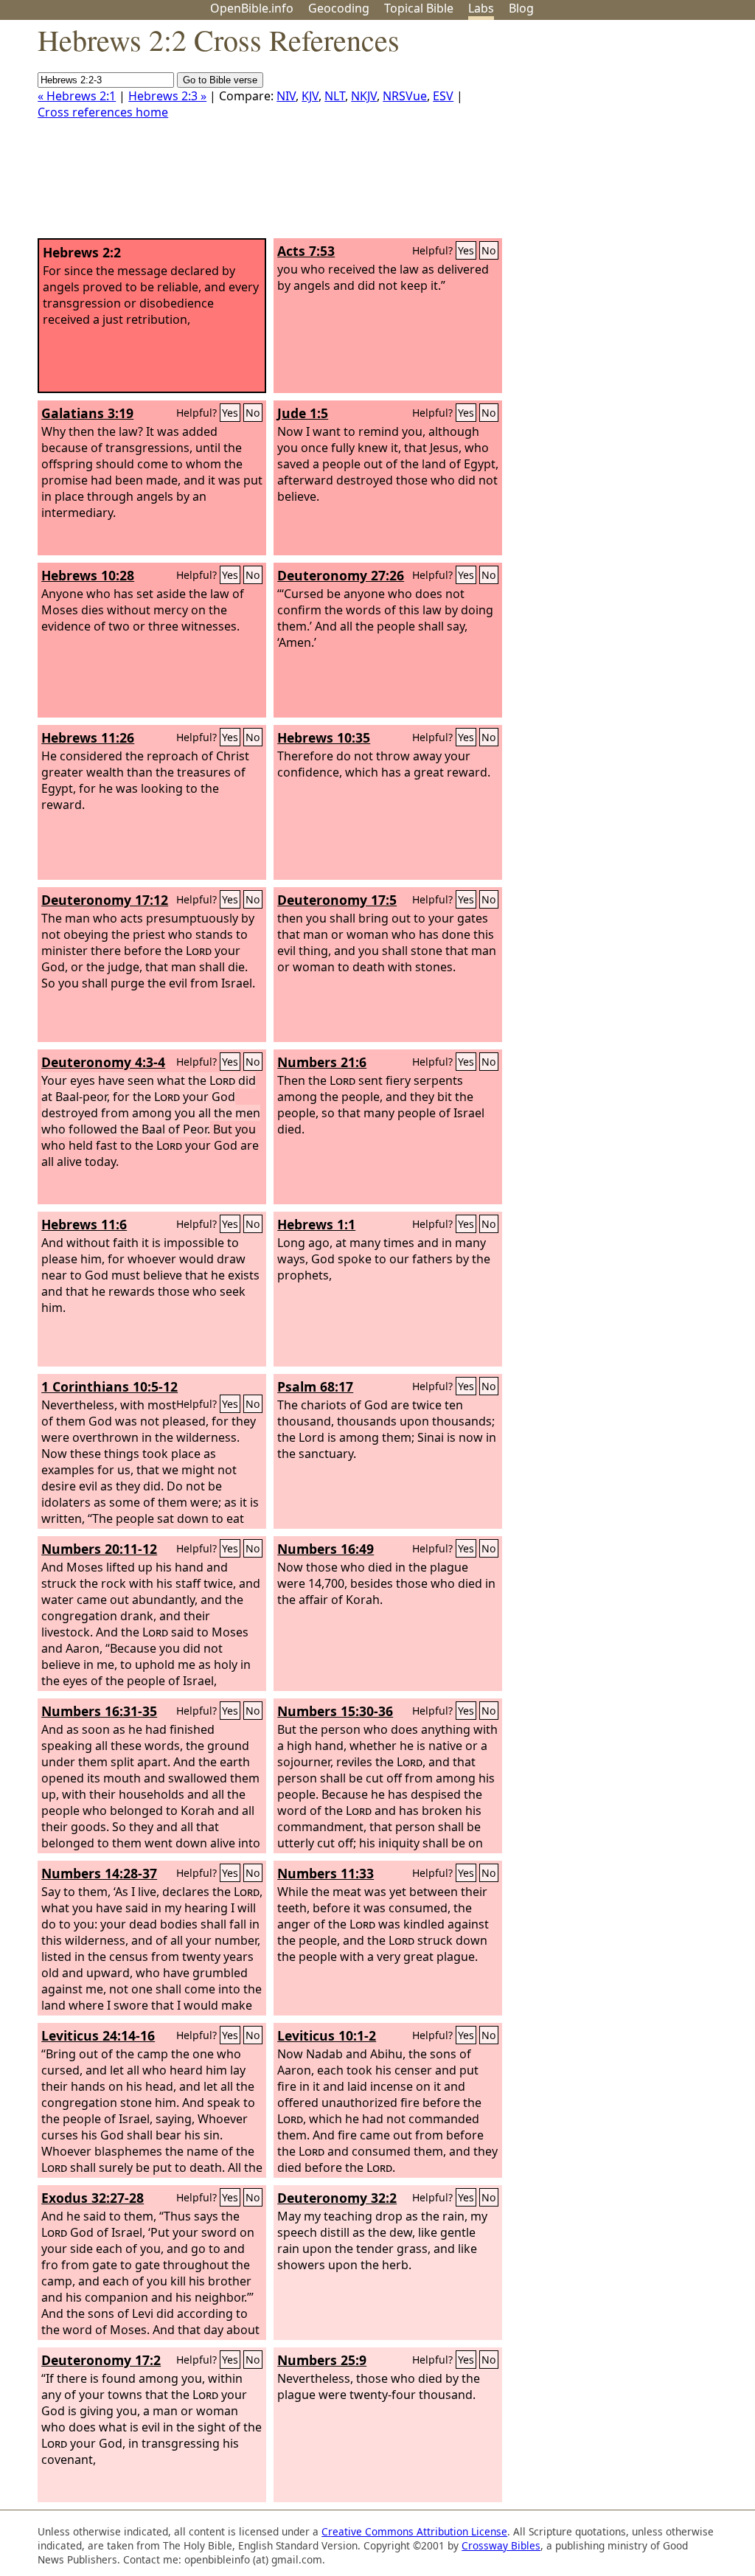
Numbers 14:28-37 (99, 1873)
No (489, 250)
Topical (419, 8)
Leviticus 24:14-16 (98, 2035)
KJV (310, 96)
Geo (339, 8)
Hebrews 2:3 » (167, 96)
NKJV (364, 96)
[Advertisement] (606, 135)
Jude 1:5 (303, 413)
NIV (286, 96)
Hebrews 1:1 (316, 1224)
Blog (521, 8)
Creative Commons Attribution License (414, 2531)
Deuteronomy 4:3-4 (103, 1062)
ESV (443, 96)
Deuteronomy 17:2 (101, 2360)
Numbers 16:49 (326, 1549)
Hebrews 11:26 (88, 737)
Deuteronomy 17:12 (105, 900)
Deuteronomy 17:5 (337, 900)
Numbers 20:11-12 (99, 1549)
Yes (466, 250)
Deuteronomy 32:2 (337, 2198)
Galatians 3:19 (87, 413)
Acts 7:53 (306, 251)
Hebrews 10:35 (324, 737)
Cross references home (103, 112)
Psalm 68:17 (315, 1386)
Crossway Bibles (501, 2545)
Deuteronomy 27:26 (341, 575)
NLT (335, 96)
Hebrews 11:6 (84, 1224)
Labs (481, 8)
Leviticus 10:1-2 (327, 2035)
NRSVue (405, 96)
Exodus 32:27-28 (93, 2198)
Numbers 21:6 (322, 1062)
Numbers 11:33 (326, 1873)
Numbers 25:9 (322, 2360)
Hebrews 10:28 (88, 575)
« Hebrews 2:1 (77, 96)
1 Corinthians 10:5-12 (109, 1386)
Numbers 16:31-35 (99, 1711)
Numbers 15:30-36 (335, 1711)
